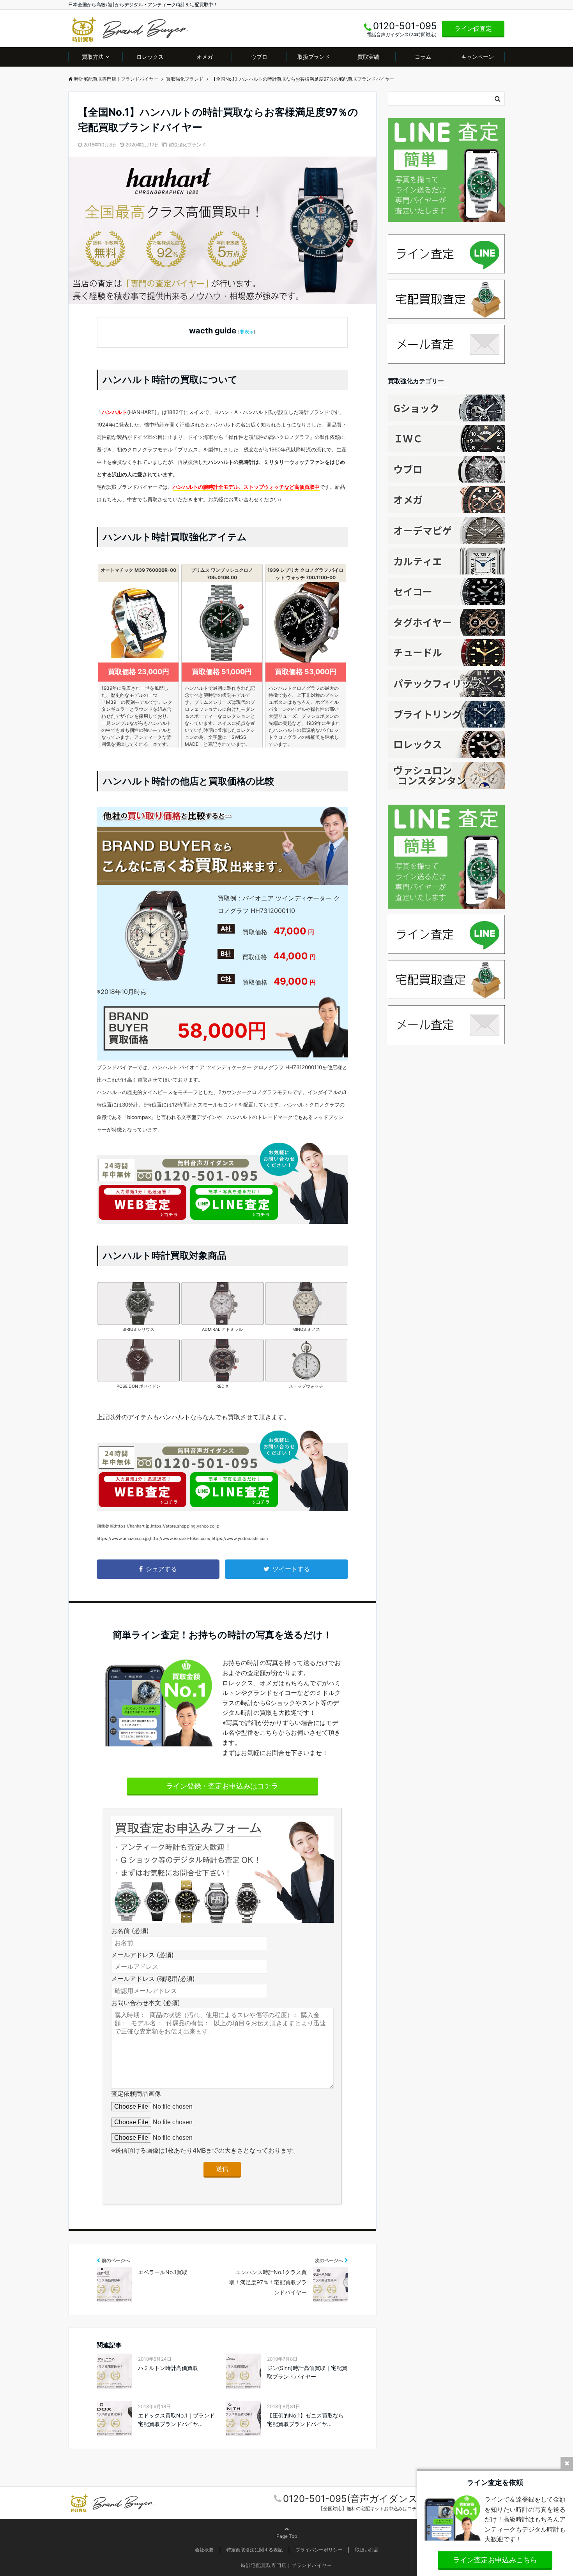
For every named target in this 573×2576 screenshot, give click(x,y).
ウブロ (259, 57)
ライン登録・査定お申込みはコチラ (222, 1786)
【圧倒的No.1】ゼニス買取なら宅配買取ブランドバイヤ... (305, 2420)
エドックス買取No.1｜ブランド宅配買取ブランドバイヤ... (176, 2420)
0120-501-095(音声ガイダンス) (352, 2499)
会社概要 (204, 2550)
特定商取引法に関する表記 (255, 2550)
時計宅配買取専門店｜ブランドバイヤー (286, 2565)
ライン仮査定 (473, 28)
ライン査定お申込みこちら (495, 2560)
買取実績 (368, 57)
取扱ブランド (314, 57)
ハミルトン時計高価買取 (168, 2368)
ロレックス (150, 57)
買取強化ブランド (187, 145)
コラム (423, 57)
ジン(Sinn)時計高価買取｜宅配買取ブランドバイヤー (307, 2372)
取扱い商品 (367, 2550)
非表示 (247, 332)
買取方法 (93, 57)
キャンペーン (477, 57)
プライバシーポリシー (319, 2550)
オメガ (205, 57)
